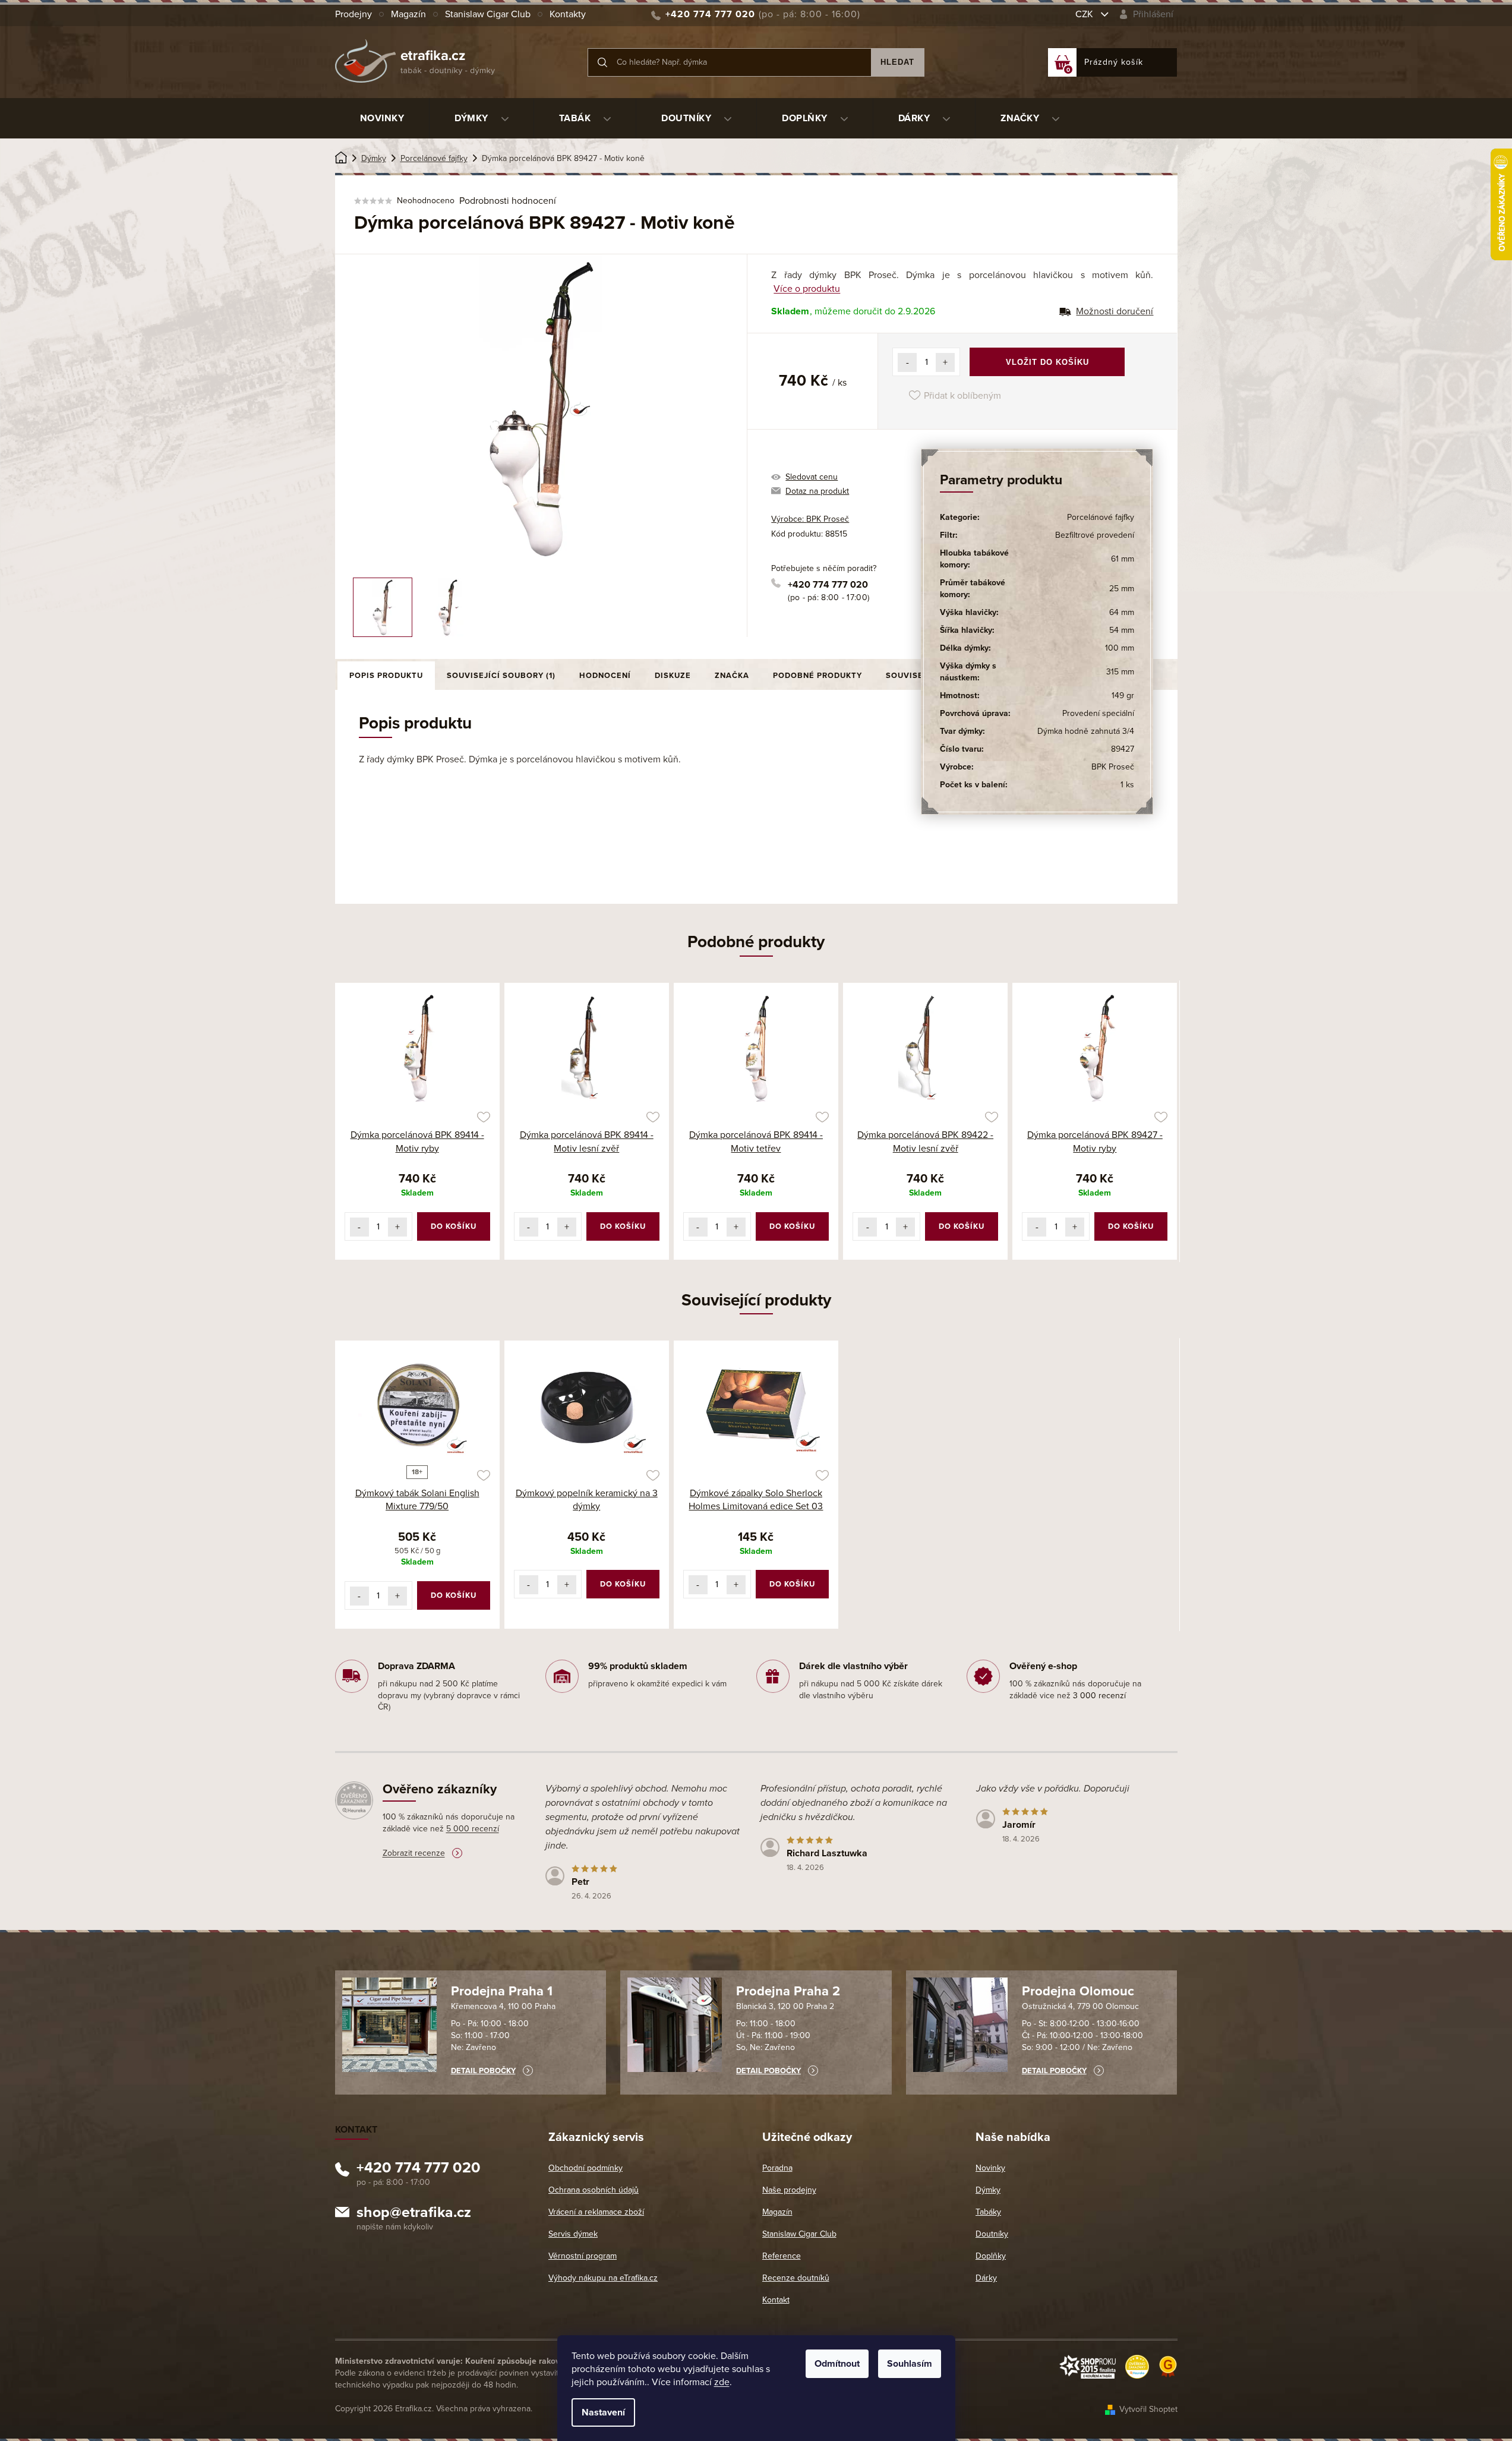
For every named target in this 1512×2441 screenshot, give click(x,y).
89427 (1123, 749)
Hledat (897, 62)
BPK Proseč (1113, 767)
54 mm (1122, 630)
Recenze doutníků (796, 2278)
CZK (1085, 14)
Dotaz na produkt (817, 491)
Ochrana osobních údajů (594, 2190)
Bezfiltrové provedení (1095, 535)
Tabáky (988, 2212)
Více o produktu (807, 289)
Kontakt (776, 2300)
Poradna (777, 2168)
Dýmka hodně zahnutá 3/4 (1086, 731)
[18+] (417, 1405)
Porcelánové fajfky (1101, 517)
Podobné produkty (817, 676)
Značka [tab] (732, 676)
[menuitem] (382, 118)
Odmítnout (837, 2364)
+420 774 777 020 (828, 585)
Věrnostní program (583, 2256)
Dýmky (988, 2190)
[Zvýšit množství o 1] (945, 362)
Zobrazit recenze (414, 1853)
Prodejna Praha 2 (788, 1991)
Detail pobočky (483, 2071)
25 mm (1122, 589)
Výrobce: (810, 519)
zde (722, 2382)
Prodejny (353, 14)
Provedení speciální (1098, 713)
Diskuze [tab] (673, 676)
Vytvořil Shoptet (1148, 2409)
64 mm (1122, 612)
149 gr (1123, 696)
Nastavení (603, 2412)
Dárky (986, 2278)
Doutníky (992, 2234)
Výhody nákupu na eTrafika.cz (603, 2278)
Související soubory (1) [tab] (501, 676)
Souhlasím (910, 2364)
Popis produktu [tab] (386, 676)
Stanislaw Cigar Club (488, 14)
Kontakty (568, 14)
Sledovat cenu (812, 477)
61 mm (1123, 559)
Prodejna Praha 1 (502, 1991)
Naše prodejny (789, 2190)
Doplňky (991, 2256)
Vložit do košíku (1047, 362)
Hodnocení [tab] (605, 676)
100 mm (1120, 648)
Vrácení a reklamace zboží (596, 2212)
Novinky (990, 2168)
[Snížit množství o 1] (907, 362)
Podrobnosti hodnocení (508, 201)
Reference (782, 2256)
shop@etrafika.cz (414, 2214)
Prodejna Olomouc (1078, 1991)
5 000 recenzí (473, 1829)
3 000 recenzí (1099, 1696)
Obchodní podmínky (585, 2168)
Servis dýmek (573, 2234)
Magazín (408, 14)
